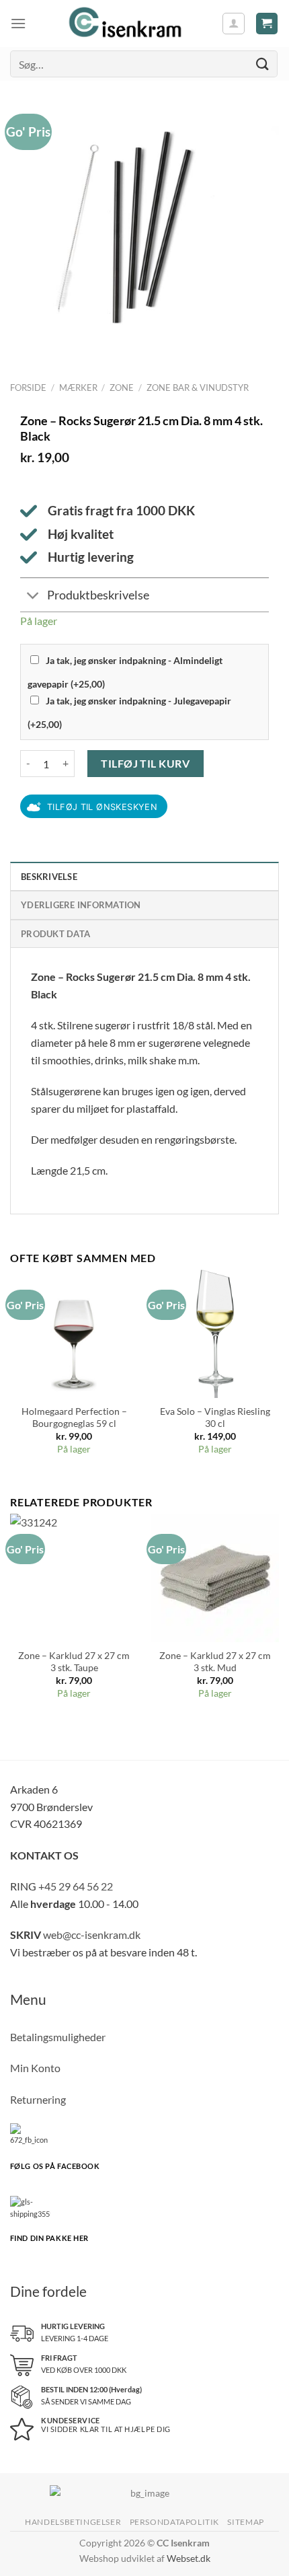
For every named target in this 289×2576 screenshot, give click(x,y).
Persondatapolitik (174, 2522)
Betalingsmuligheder (58, 2037)
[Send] (263, 64)
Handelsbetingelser (73, 2522)
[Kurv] (267, 24)
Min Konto (35, 2068)
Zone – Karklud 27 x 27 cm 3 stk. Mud (215, 1662)
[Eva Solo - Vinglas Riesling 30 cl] (215, 1333)
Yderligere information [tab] (81, 905)
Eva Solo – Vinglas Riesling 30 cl (215, 1418)
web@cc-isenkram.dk (92, 1935)
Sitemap (245, 2522)
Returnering (38, 2099)
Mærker (78, 388)
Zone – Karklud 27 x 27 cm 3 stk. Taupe (74, 1662)
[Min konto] (234, 24)
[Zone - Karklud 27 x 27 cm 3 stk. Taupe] (74, 1578)
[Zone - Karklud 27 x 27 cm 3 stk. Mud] (215, 1578)
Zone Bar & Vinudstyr (198, 388)
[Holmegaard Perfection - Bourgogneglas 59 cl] (74, 1333)
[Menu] (18, 23)
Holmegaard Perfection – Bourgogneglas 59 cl (74, 1418)
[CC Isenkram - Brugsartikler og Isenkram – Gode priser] (124, 24)
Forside (28, 388)
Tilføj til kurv (145, 763)
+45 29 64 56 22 (76, 1886)
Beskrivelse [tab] (49, 877)
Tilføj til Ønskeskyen (102, 807)
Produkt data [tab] (55, 934)
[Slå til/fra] (33, 596)
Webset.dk (189, 2558)
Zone (122, 388)
